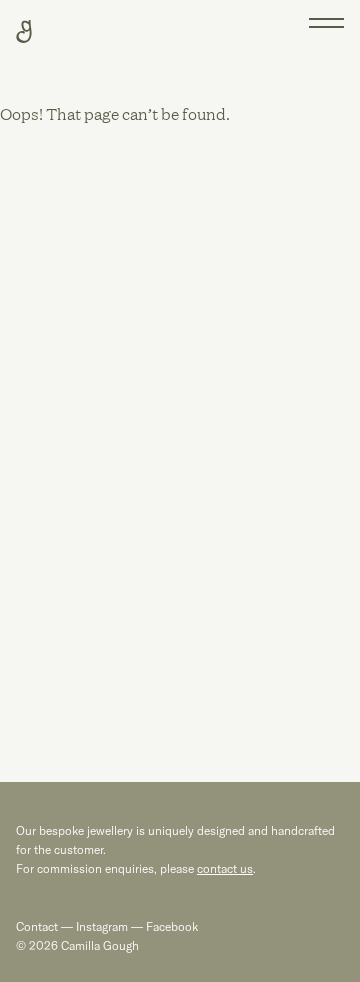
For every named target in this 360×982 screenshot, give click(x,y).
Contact (37, 926)
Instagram (102, 926)
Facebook (170, 926)
